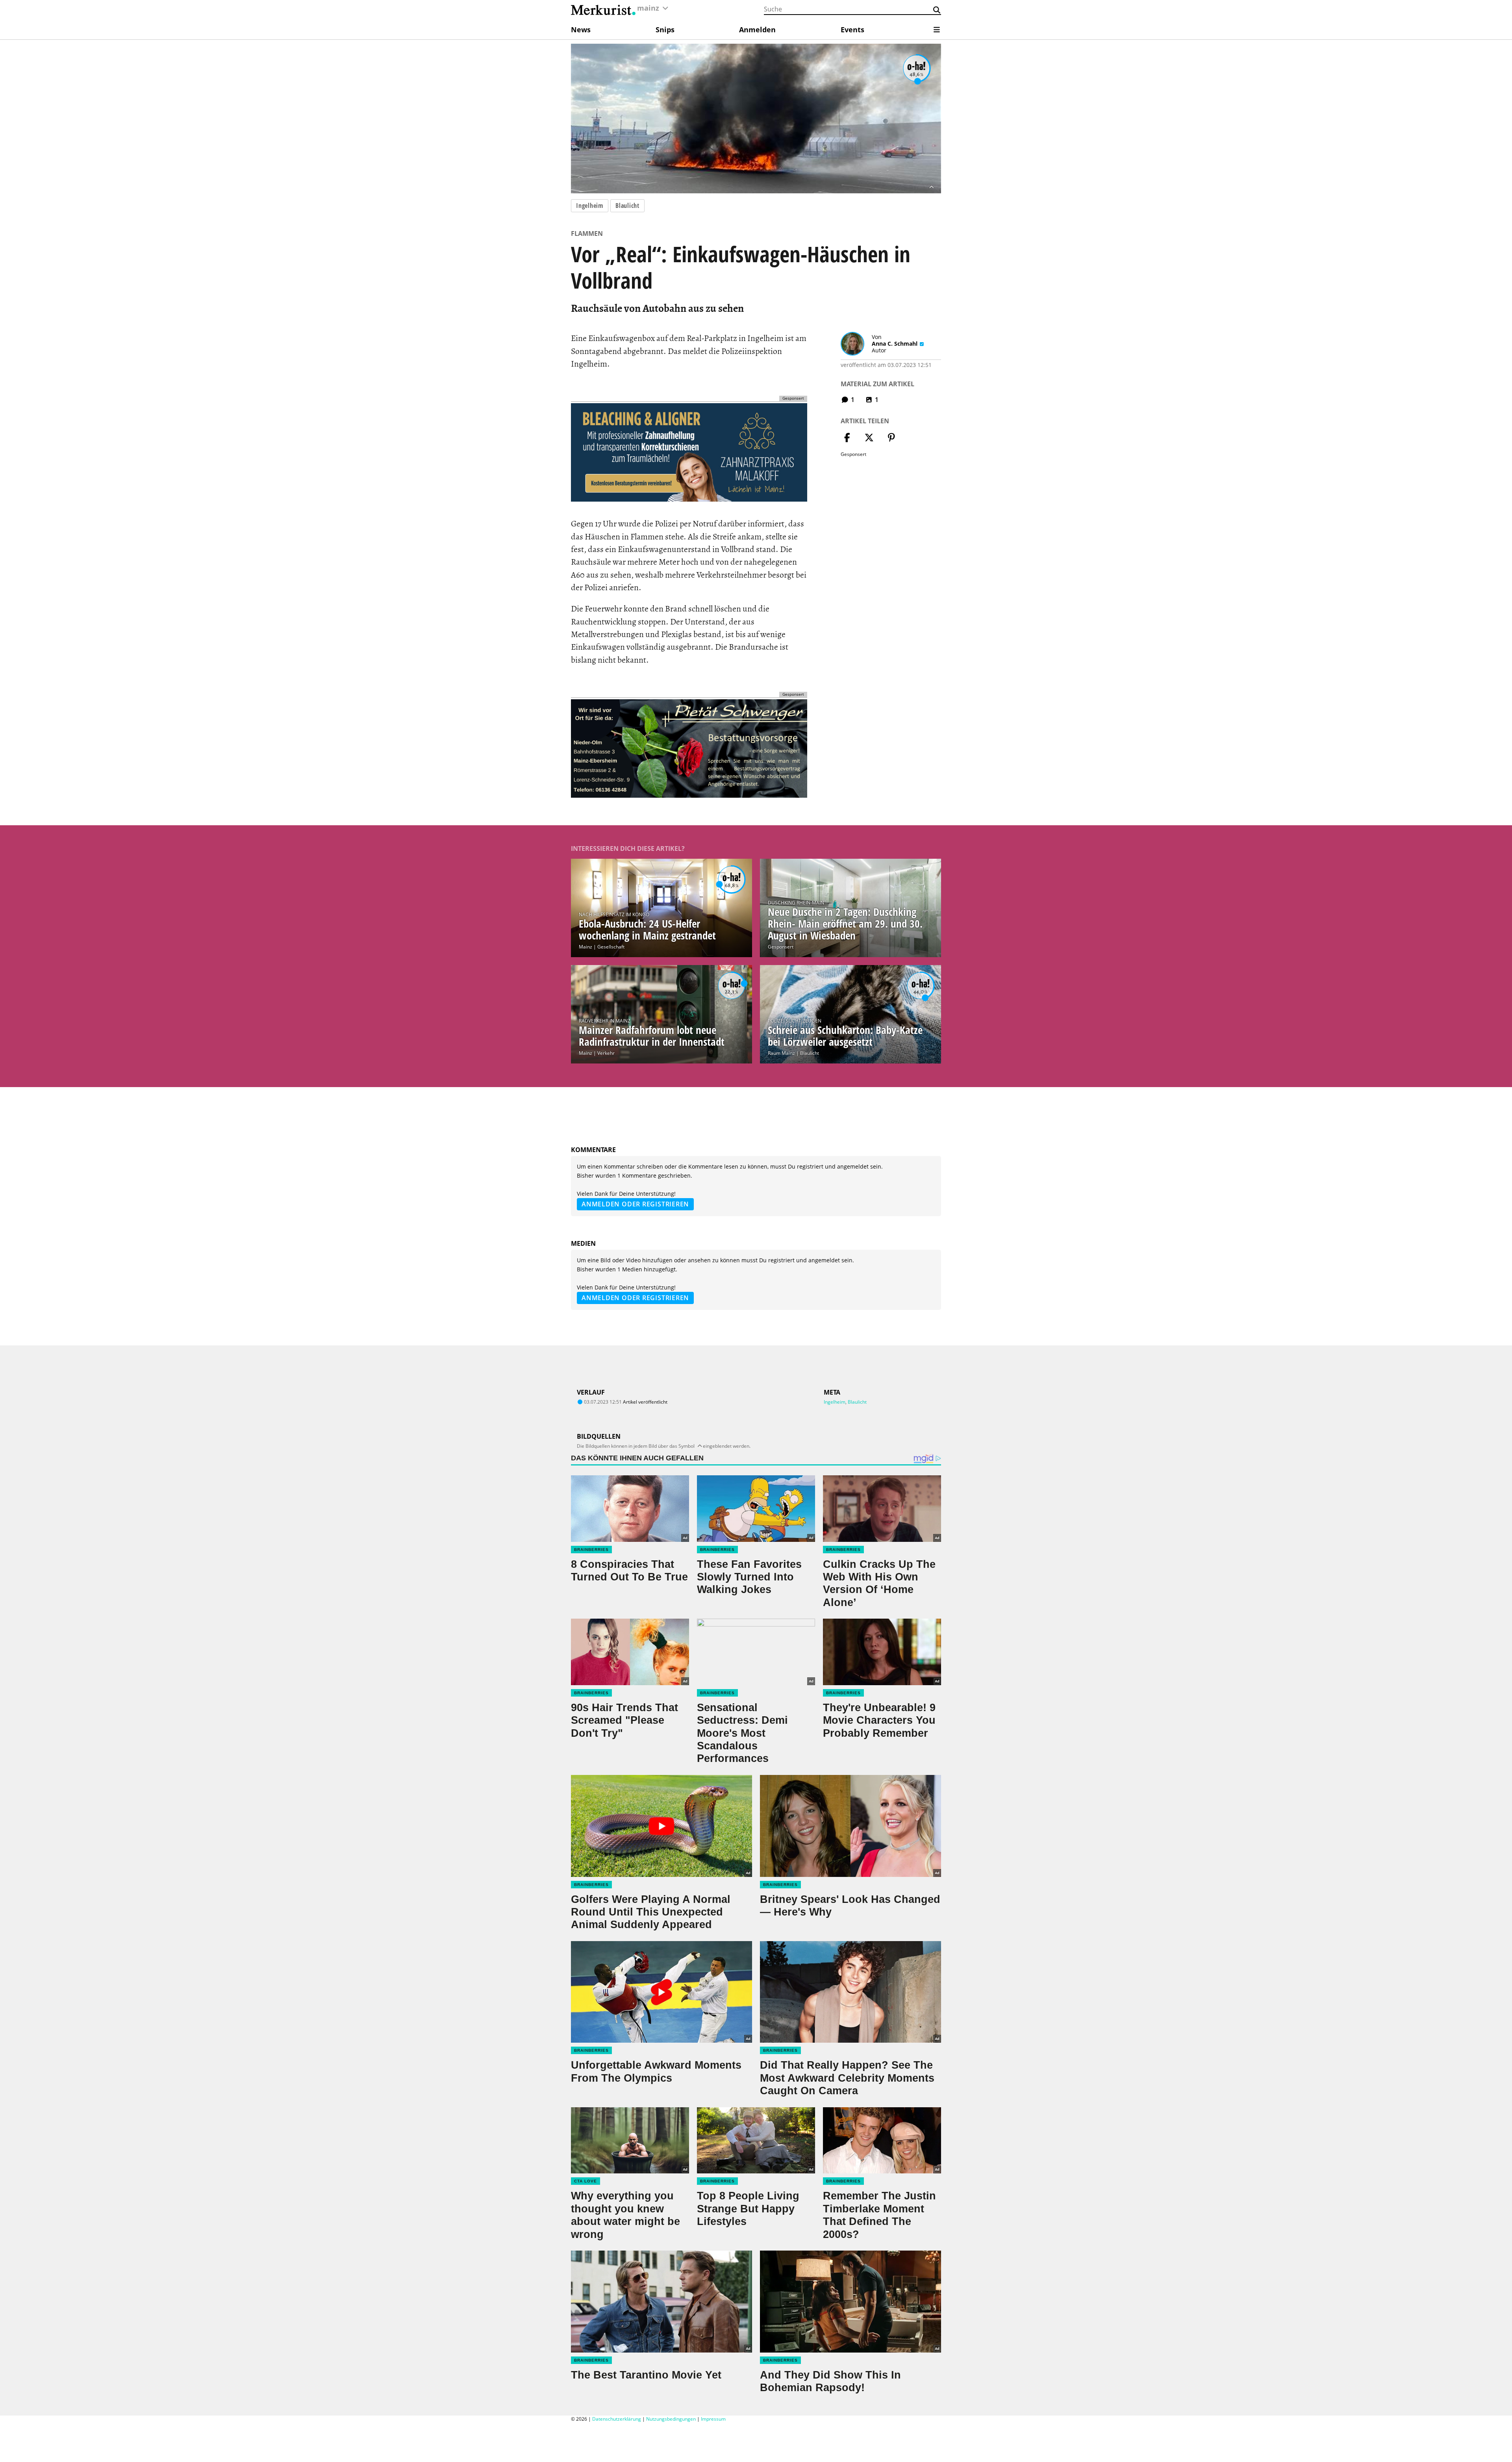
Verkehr (606, 1053)
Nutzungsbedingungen (671, 2419)
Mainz (586, 947)
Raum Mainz (781, 1053)
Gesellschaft (611, 947)
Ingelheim (590, 206)
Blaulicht (627, 206)
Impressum (713, 2419)
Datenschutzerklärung (617, 2419)
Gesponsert (781, 947)
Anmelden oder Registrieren (635, 1204)
